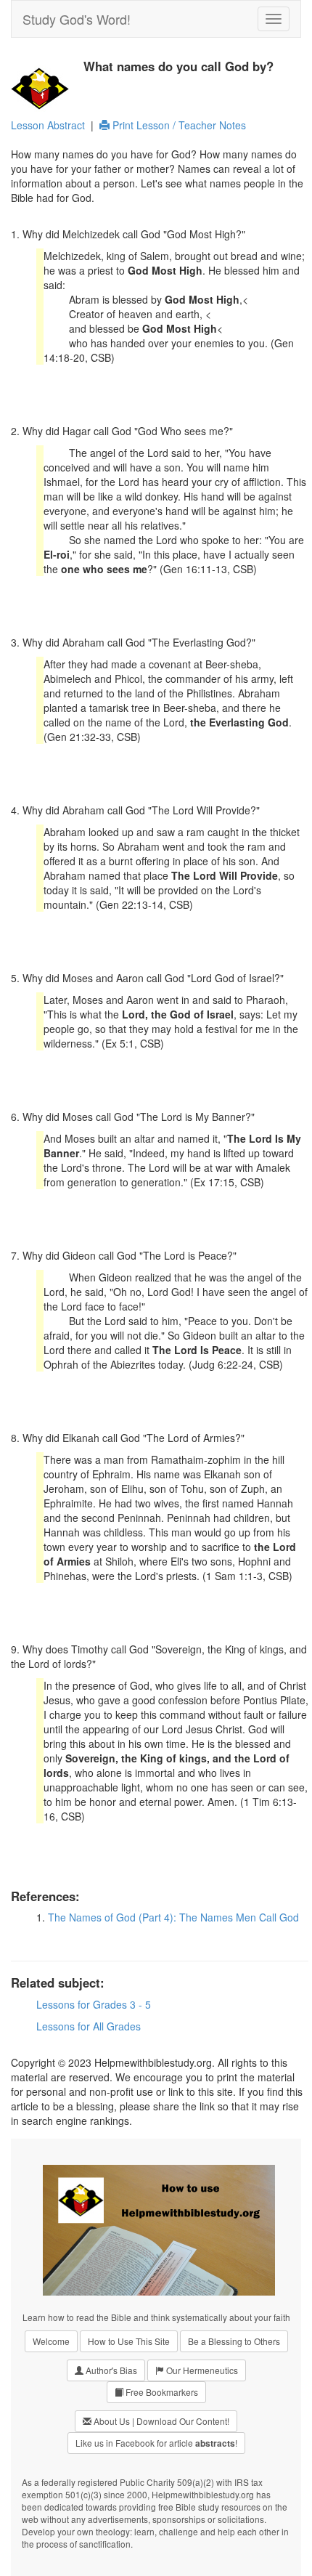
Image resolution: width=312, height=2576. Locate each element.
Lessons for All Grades (89, 2026)
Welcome (51, 2341)
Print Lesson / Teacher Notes (178, 125)
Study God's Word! (77, 19)
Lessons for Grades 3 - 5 (94, 2004)
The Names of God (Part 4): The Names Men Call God (173, 1917)
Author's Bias (110, 2370)
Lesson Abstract (48, 125)
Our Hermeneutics (201, 2370)
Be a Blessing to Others (234, 2341)
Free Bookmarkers (161, 2392)
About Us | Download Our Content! (160, 2421)
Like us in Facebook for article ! (156, 2443)
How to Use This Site (129, 2341)
